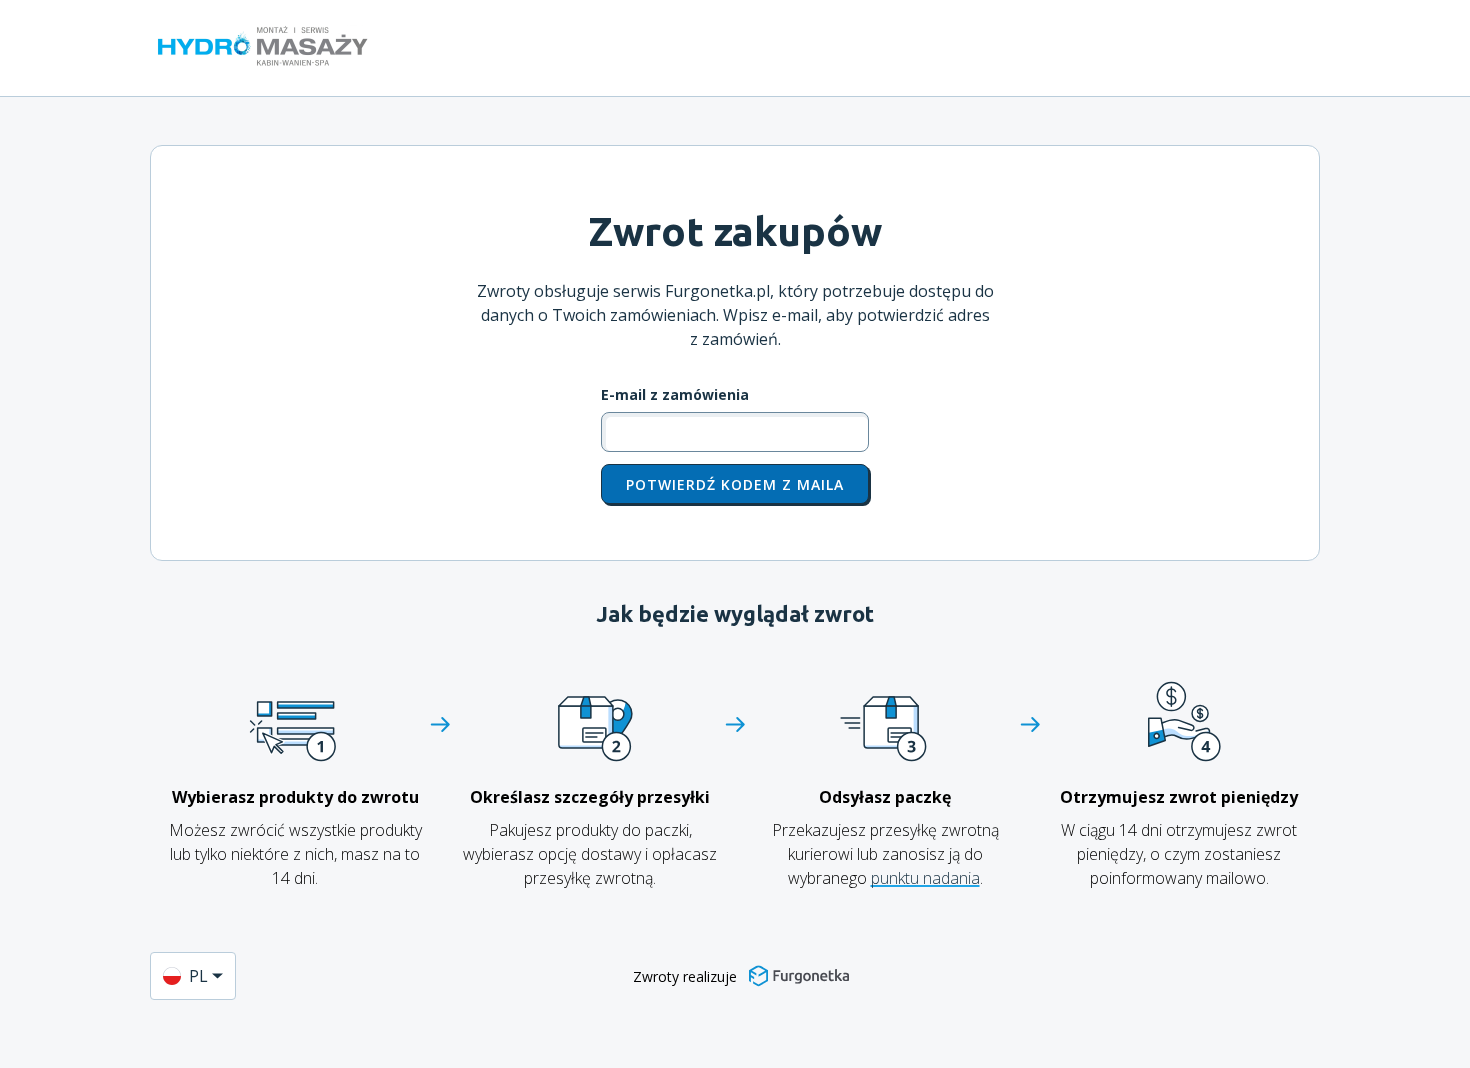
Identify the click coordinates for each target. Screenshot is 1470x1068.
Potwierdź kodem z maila (735, 484)
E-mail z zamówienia (675, 395)
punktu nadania (925, 878)
